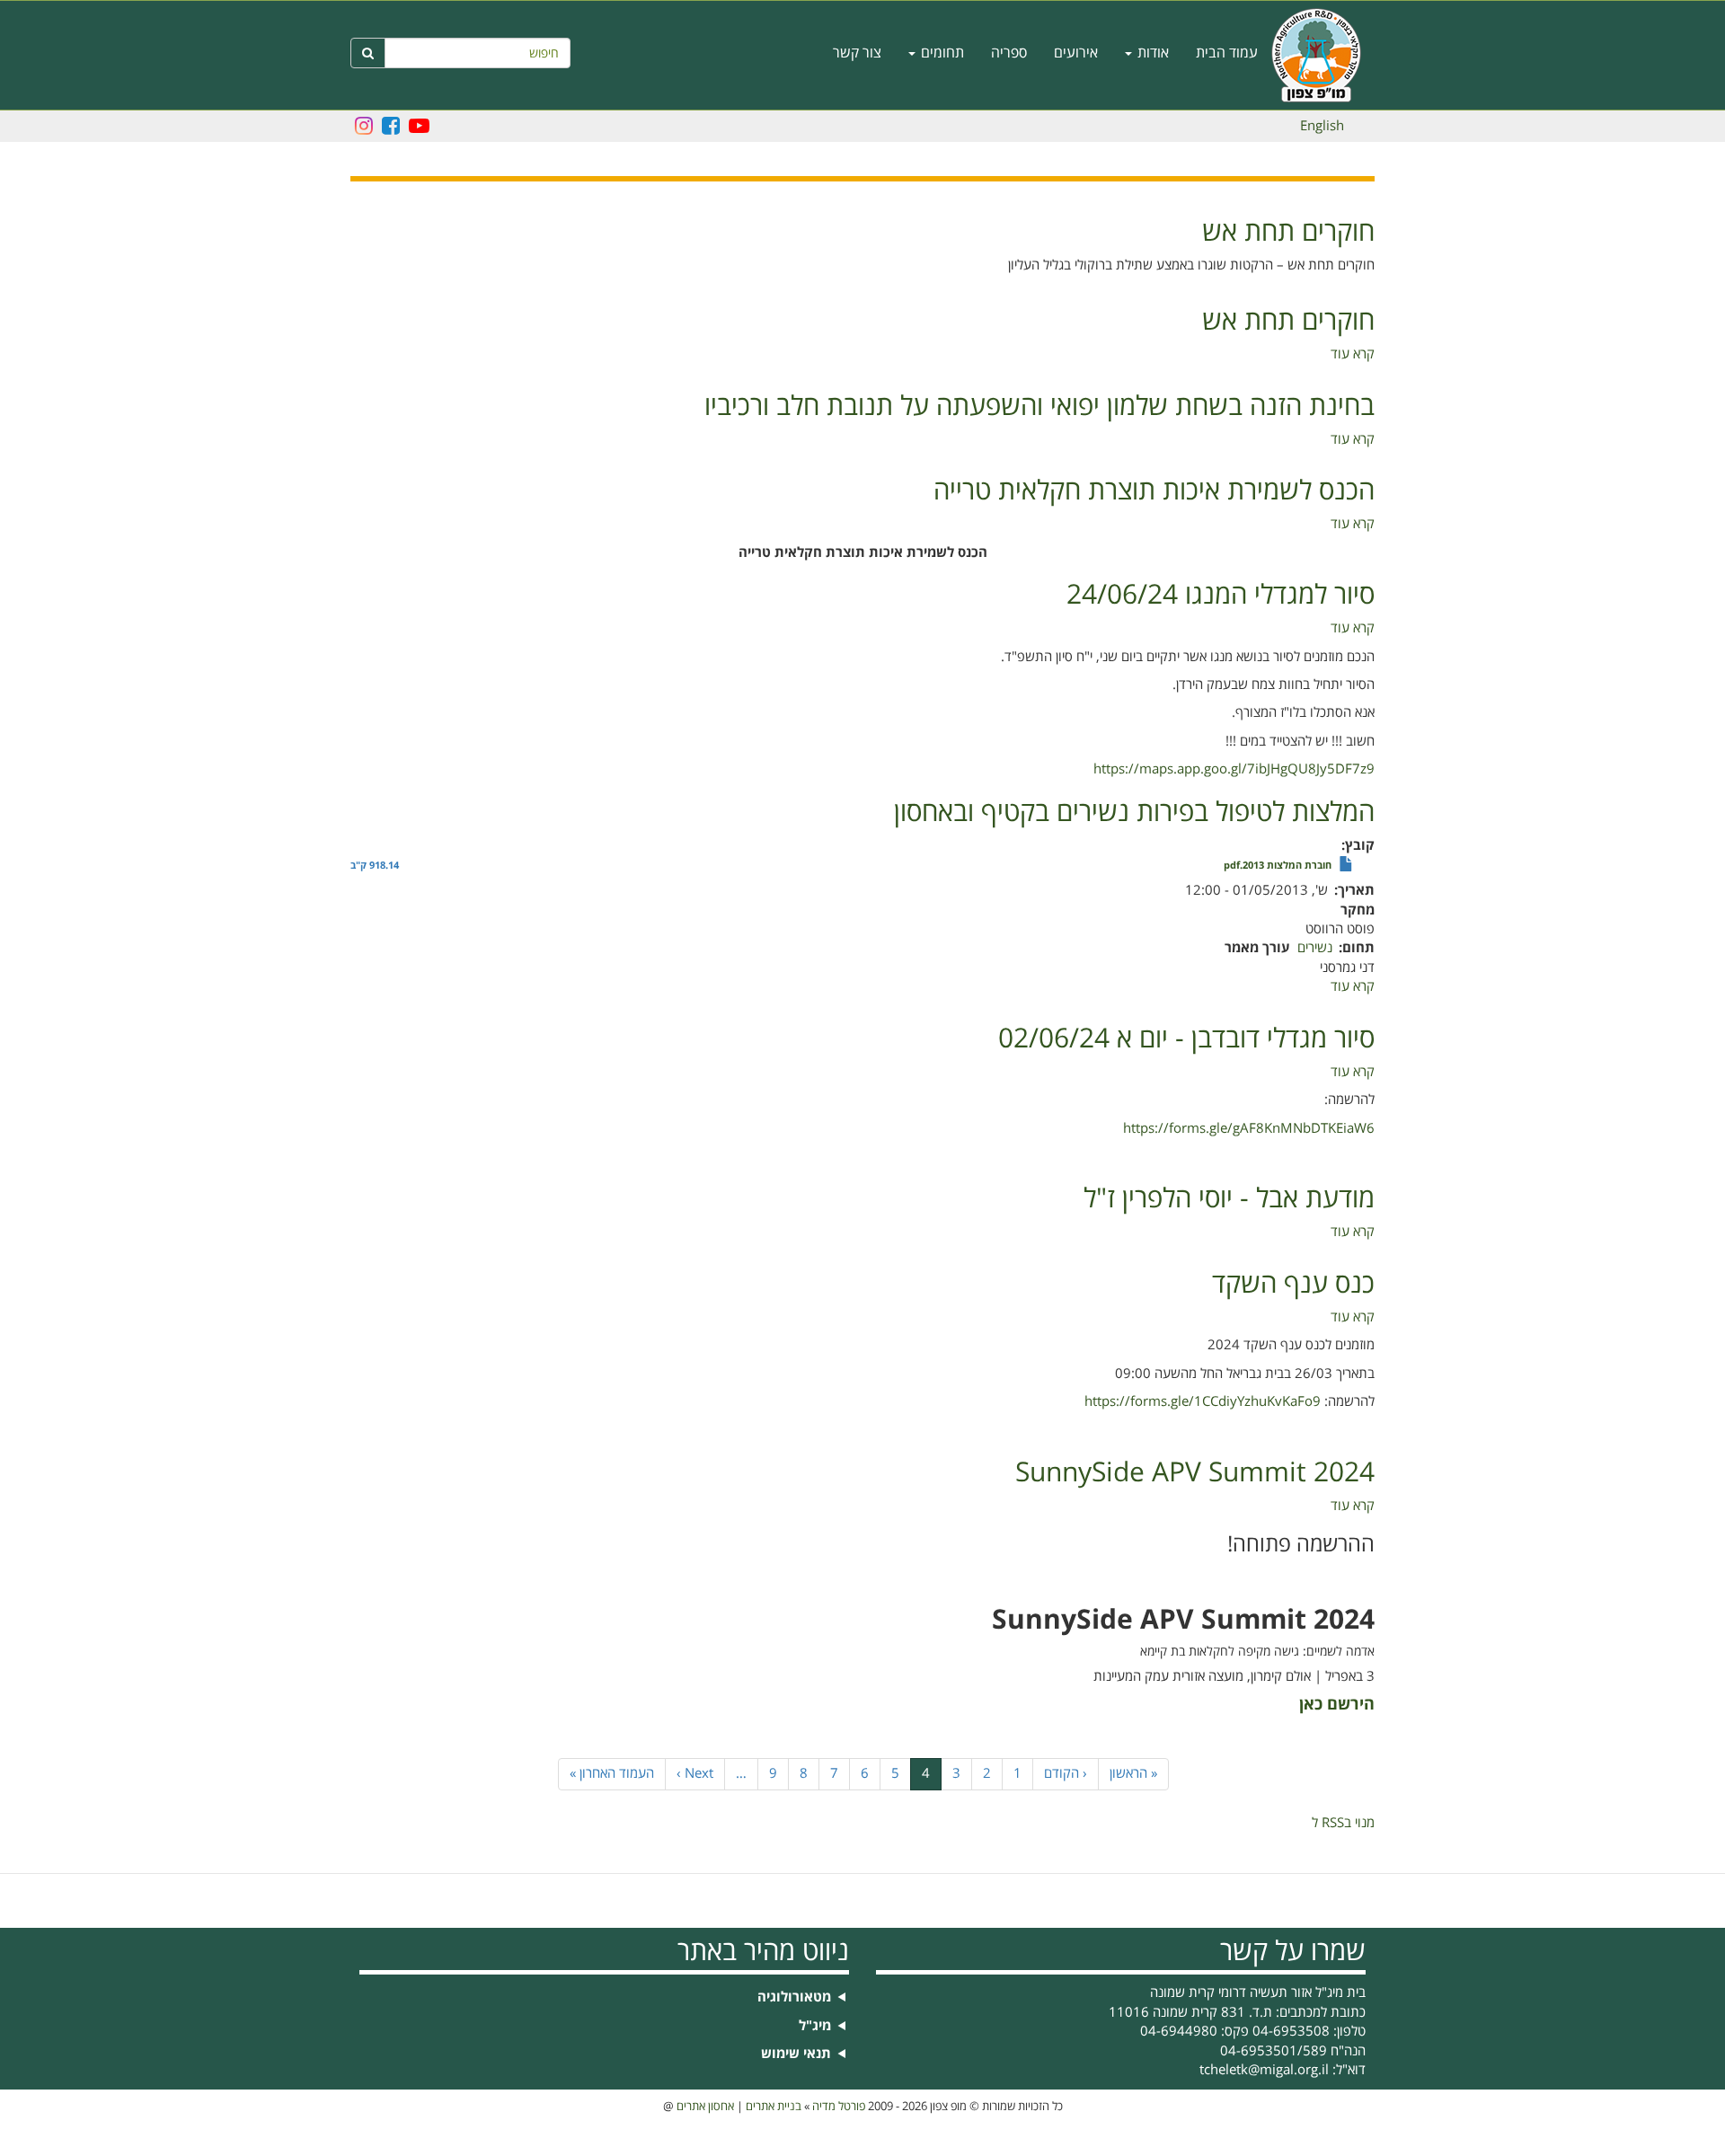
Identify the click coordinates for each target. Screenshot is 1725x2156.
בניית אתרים (774, 2107)
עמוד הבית (1227, 53)
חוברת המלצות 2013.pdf (1278, 866)
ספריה (1009, 53)
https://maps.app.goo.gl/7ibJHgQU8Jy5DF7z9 (1234, 769)
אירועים (1076, 53)
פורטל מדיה (839, 2107)
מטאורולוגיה (794, 1997)
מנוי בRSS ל (1343, 1823)
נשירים (1315, 948)
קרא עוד (1353, 354)
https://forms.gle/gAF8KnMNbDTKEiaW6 (1249, 1128)
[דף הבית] (1323, 55)
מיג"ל (815, 2026)
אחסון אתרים (705, 2107)
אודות (1151, 53)
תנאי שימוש (796, 2054)
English (1322, 126)
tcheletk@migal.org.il (1264, 2070)
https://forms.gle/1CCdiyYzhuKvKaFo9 (1203, 1401)
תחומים (941, 53)
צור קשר (857, 53)
